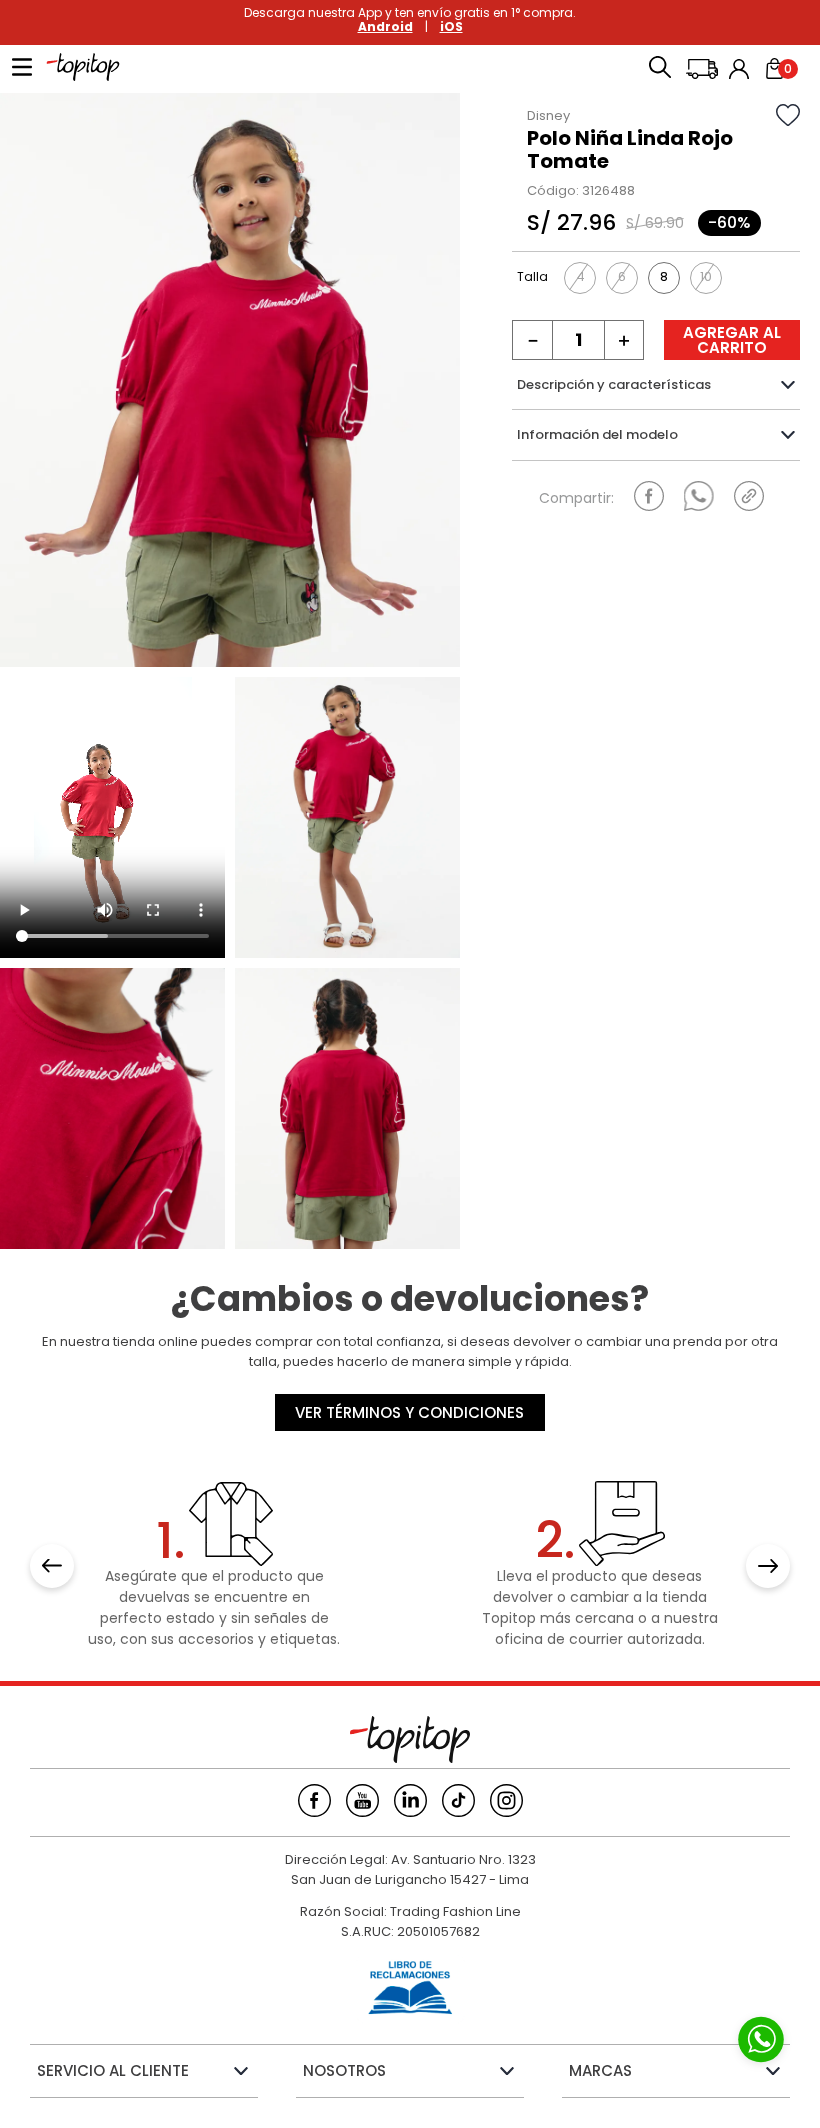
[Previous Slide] (52, 1566)
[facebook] (649, 496)
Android (385, 26)
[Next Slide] (768, 1566)
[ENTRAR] (741, 69)
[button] (660, 69)
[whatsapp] (699, 496)
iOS (451, 26)
